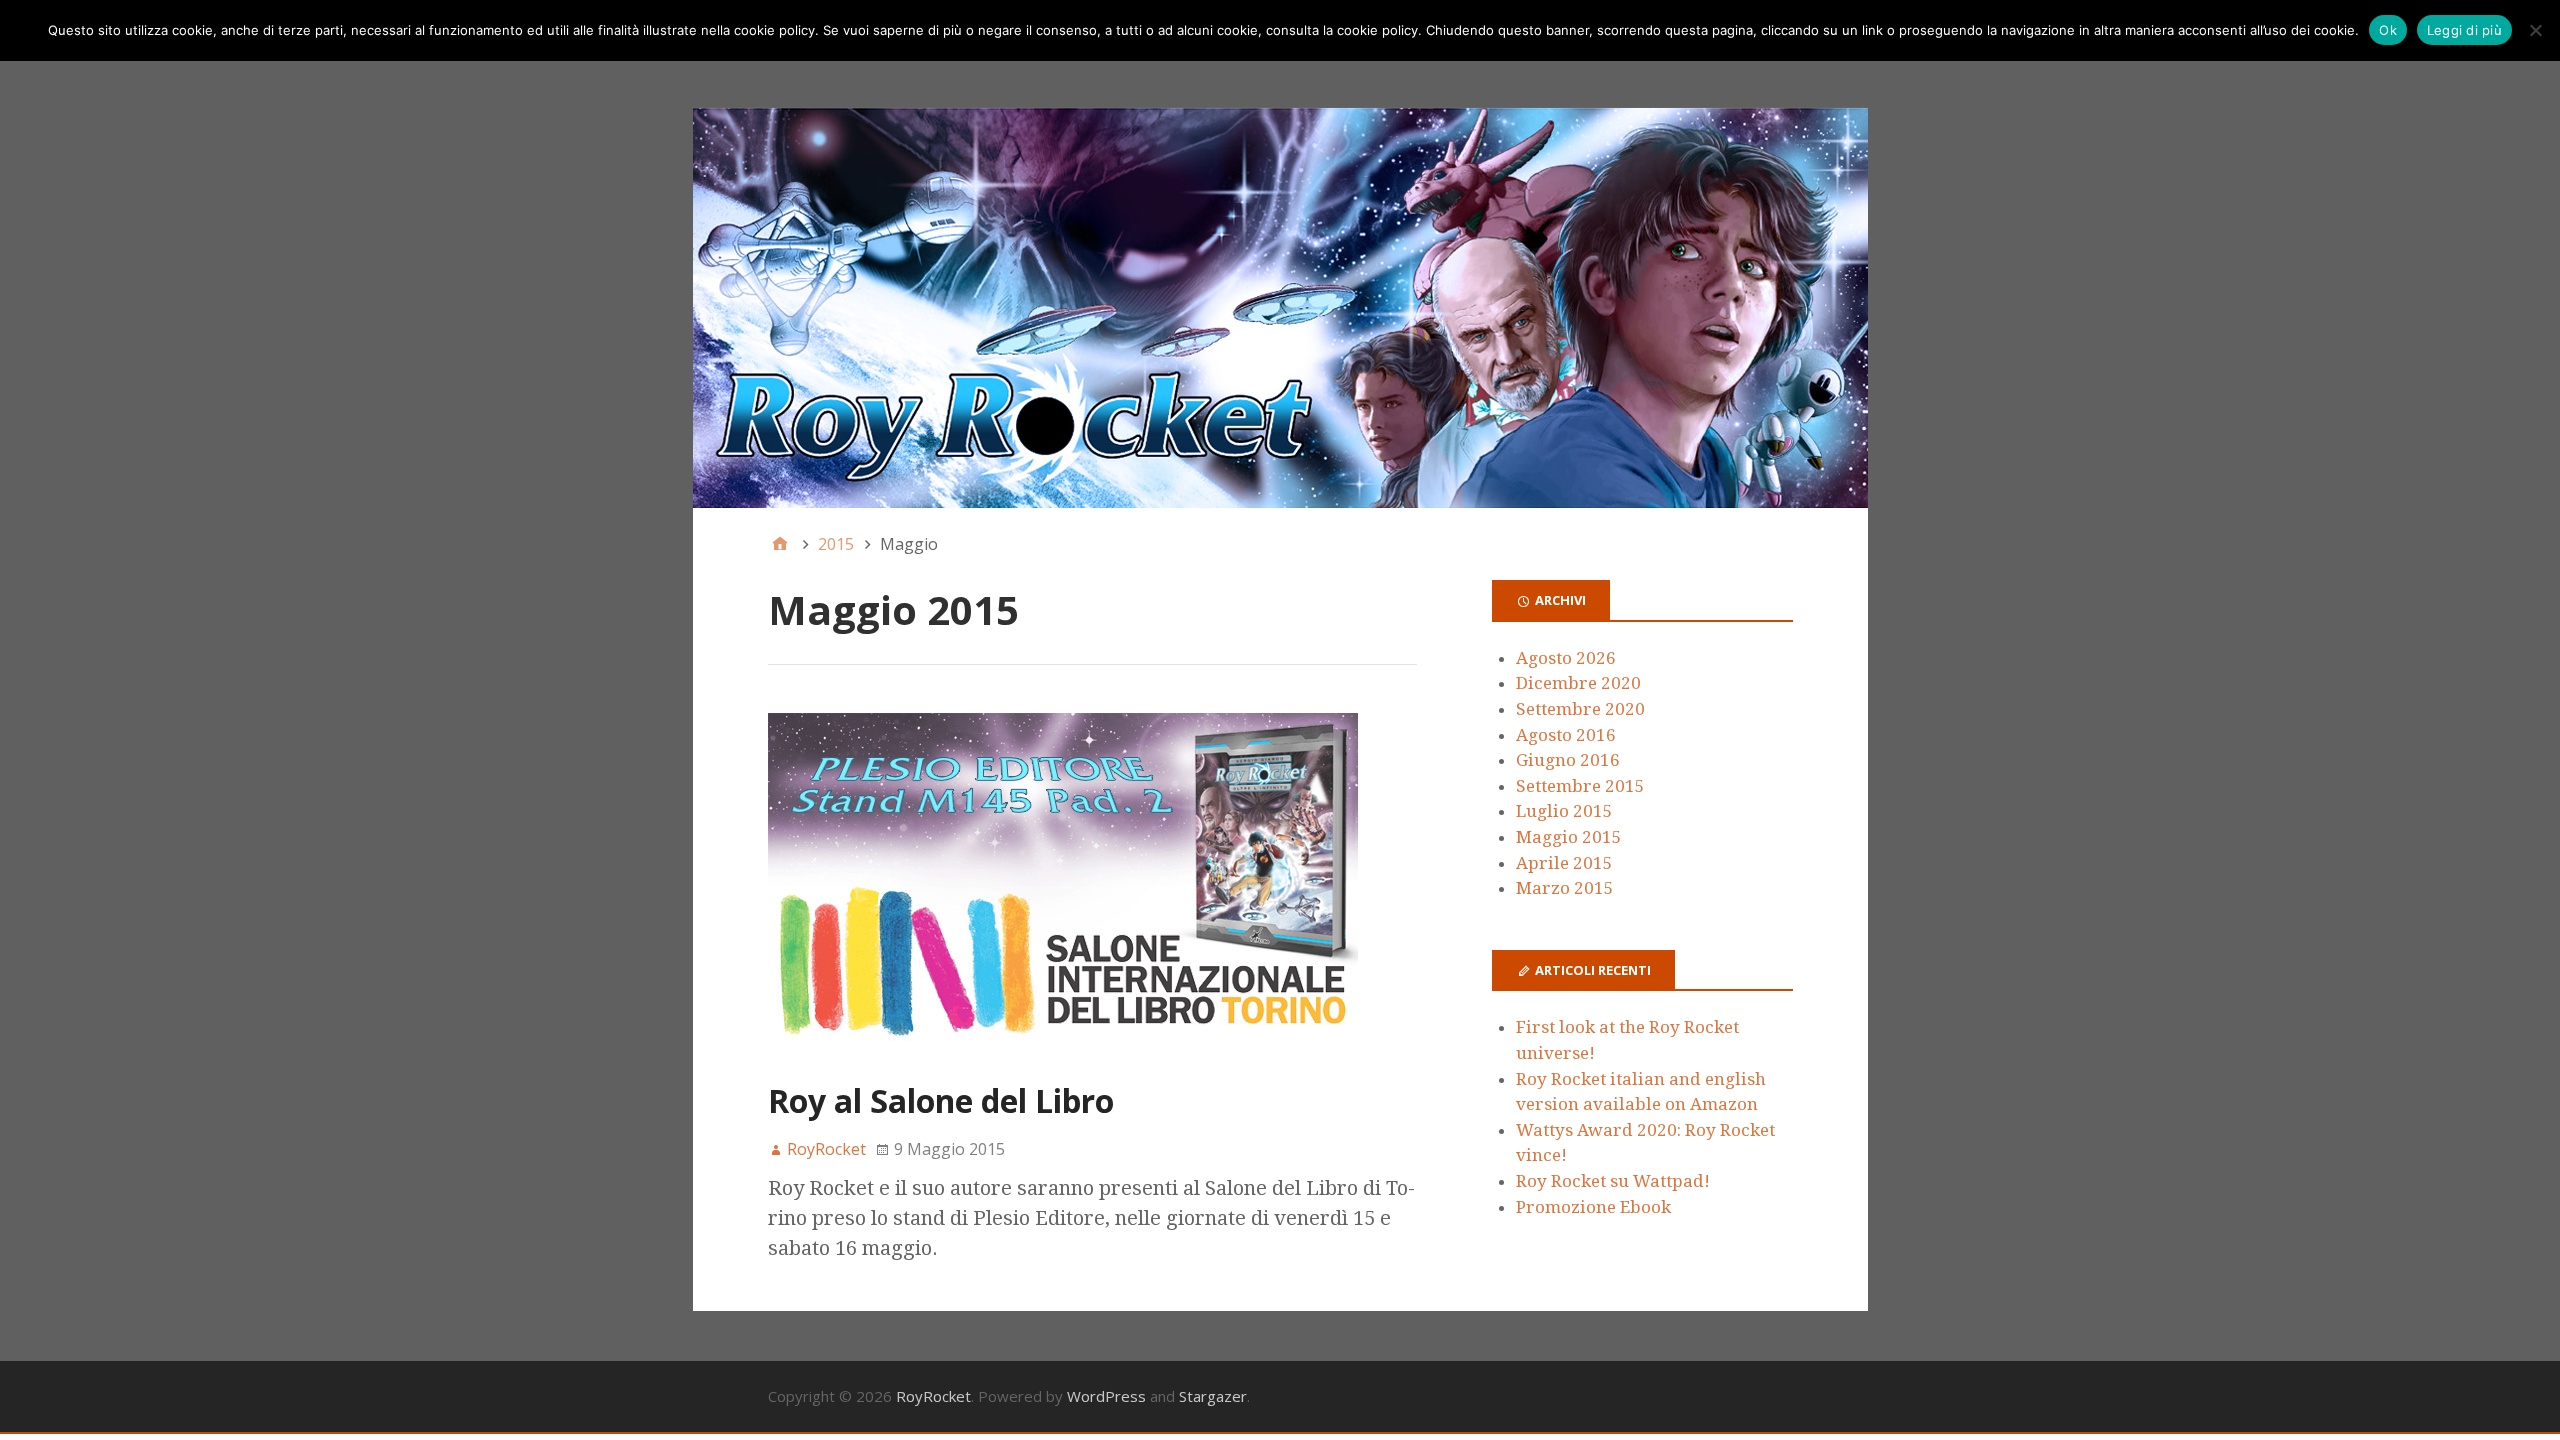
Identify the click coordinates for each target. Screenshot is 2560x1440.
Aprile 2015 (1564, 863)
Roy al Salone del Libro (941, 1100)
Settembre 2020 (1580, 709)
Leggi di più (2464, 30)
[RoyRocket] (1280, 308)
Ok (2388, 30)
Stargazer (1213, 1396)
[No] (2535, 30)
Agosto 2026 (1566, 658)
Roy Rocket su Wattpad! (1613, 1181)
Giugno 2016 (1568, 760)
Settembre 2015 (1580, 786)
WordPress (1106, 1396)
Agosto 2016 (1566, 735)
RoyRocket (933, 1396)
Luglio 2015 (1564, 811)
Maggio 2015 (1569, 837)
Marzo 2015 (1565, 888)
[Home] (780, 544)
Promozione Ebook (1593, 1207)
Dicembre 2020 (1578, 683)
